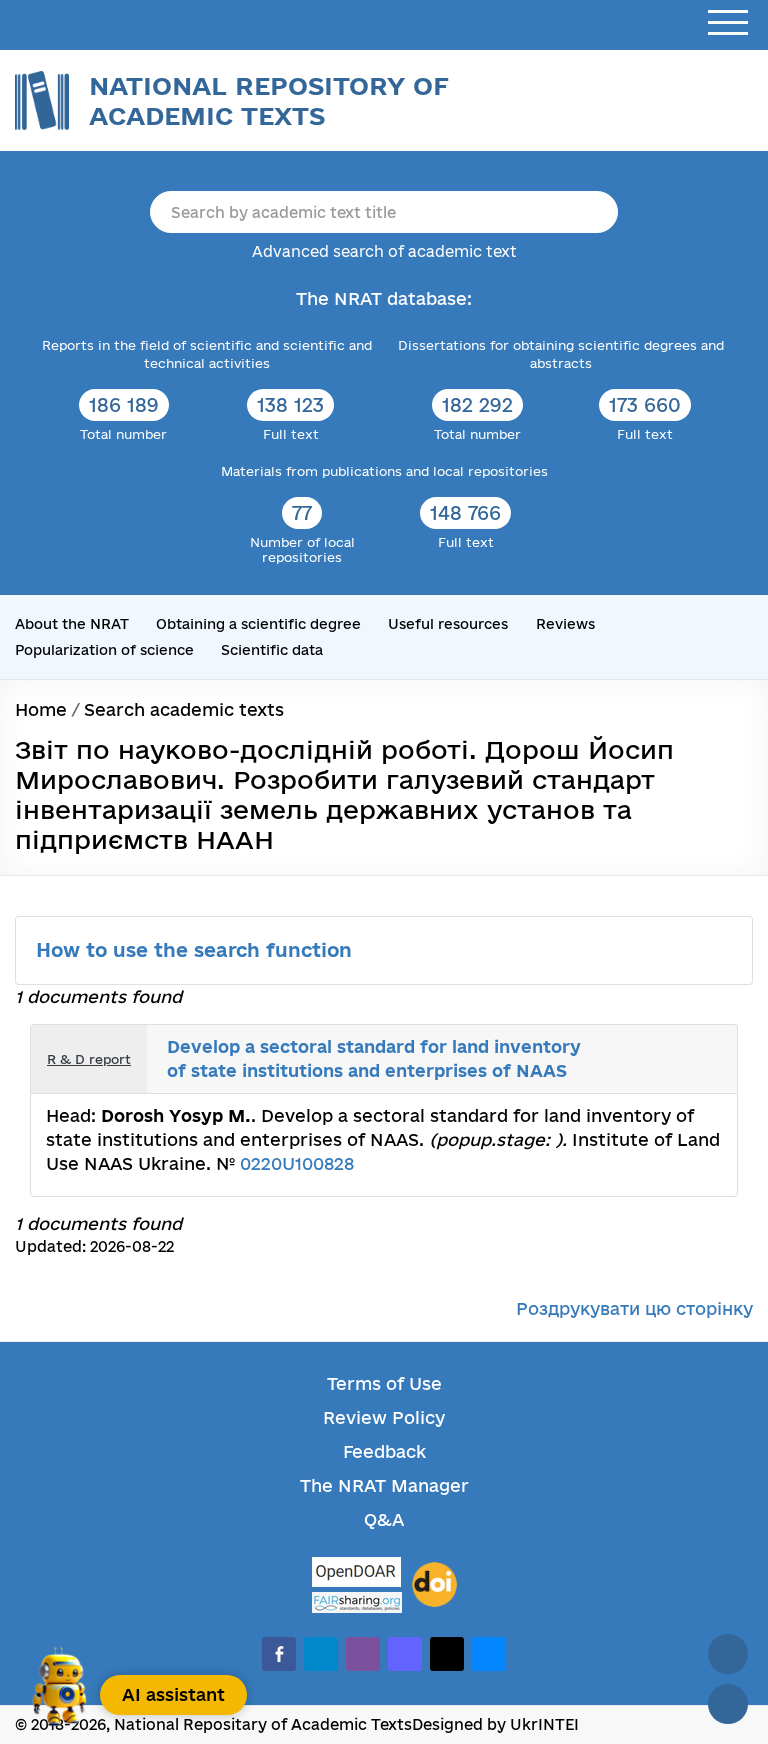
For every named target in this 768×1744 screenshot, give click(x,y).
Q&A (384, 1519)
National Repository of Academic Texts (269, 100)
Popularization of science (104, 650)
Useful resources (448, 624)
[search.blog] (706, 1074)
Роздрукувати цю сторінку (634, 1308)
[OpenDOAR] (357, 1574)
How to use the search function (197, 950)
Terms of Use (384, 1383)
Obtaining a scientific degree (258, 624)
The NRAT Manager (384, 1485)
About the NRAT (72, 624)
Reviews (565, 624)
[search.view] (640, 1045)
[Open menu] (728, 23)
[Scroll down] (728, 1704)
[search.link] (684, 1045)
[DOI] (434, 1585)
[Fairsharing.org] (357, 1602)
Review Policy (384, 1417)
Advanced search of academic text (384, 251)
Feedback (384, 1451)
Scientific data (272, 650)
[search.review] (706, 1045)
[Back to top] (728, 1654)
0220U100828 (297, 1163)
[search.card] (662, 1045)
